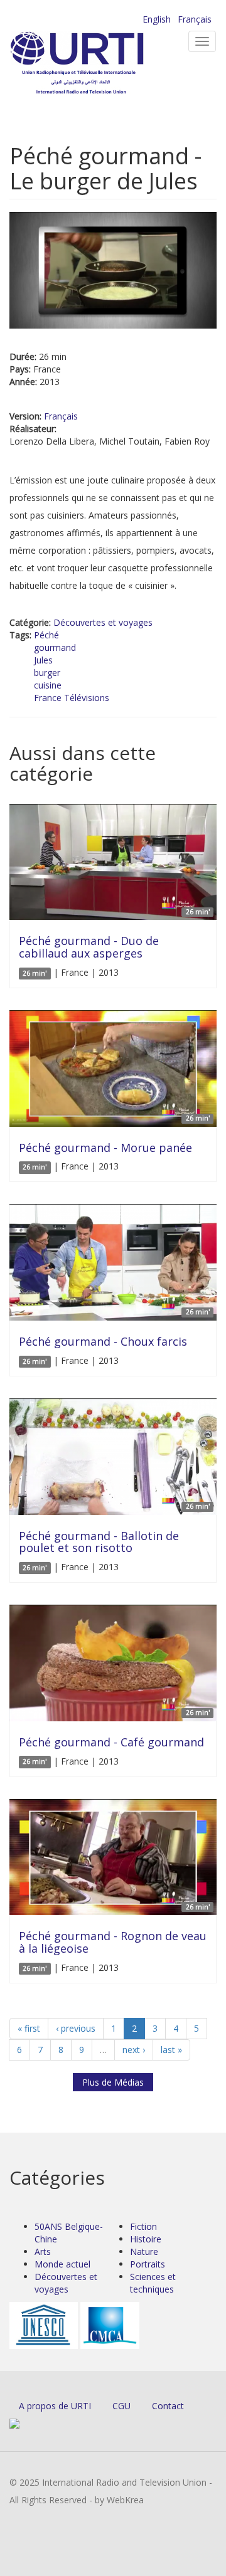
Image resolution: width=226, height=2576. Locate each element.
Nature (144, 2251)
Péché (46, 635)
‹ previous (76, 2028)
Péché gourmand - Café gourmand (111, 1742)
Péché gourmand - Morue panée (105, 1148)
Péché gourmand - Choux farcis (103, 1341)
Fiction (143, 2226)
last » (171, 2050)
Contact (168, 2406)
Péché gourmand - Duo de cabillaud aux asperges (89, 947)
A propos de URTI (55, 2406)
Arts (43, 2251)
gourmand (55, 647)
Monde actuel (62, 2264)
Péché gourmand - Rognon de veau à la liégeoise (113, 1942)
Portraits (148, 2264)
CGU (121, 2406)
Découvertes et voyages (103, 622)
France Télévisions (72, 698)
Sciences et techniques (153, 2283)
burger (47, 673)
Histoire (146, 2239)
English (157, 19)
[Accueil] (97, 63)
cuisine (48, 685)
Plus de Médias (113, 2082)
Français (195, 19)
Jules (43, 660)
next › (134, 2050)
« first (29, 2028)
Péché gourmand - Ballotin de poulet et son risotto (99, 1542)
